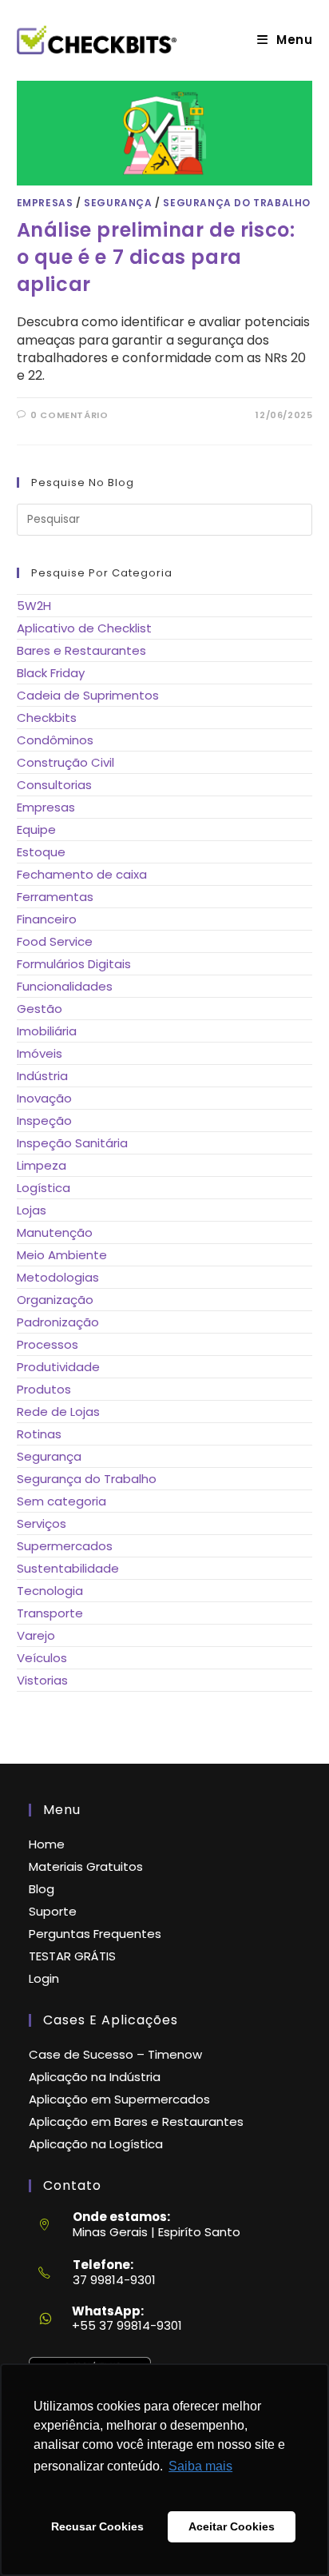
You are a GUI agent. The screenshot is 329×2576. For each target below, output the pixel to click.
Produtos (44, 1389)
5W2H (34, 606)
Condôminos (55, 740)
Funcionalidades (65, 986)
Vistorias (42, 1680)
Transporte (50, 1613)
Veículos (42, 1658)
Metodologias (58, 1277)
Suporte (53, 1911)
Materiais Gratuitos (86, 1866)
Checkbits (47, 718)
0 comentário (69, 415)
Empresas (45, 203)
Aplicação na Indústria (95, 2077)
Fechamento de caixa (82, 874)
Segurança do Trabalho (237, 203)
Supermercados (65, 1546)
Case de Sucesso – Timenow (115, 2054)
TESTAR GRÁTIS (72, 1956)
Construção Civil (65, 762)
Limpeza (42, 1165)
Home (47, 1844)
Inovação (44, 1098)
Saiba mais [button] (200, 2466)
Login (44, 1978)
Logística (44, 1188)
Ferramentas (55, 897)
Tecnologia (50, 1591)
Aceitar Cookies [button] (232, 2526)
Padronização (58, 1322)
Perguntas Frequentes (95, 1934)
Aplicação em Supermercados (119, 2099)
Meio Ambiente (62, 1255)
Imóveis (40, 1053)
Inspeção (44, 1121)
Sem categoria (61, 1501)
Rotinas (39, 1434)
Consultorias (54, 785)
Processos (48, 1344)
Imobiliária (47, 1031)
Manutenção (55, 1232)
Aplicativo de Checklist (84, 628)
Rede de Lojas (58, 1412)
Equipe (36, 829)
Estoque (41, 852)
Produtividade (58, 1367)
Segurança (118, 203)
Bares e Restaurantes (81, 650)
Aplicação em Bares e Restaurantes (136, 2121)
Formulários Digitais (74, 964)
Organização (55, 1300)
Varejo (36, 1635)
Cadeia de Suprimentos (88, 695)
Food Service (55, 941)
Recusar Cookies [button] (97, 2526)
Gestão (40, 1009)
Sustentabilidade (68, 1568)
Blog (42, 1889)
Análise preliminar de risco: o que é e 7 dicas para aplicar (156, 257)
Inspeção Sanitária (72, 1143)
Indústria (42, 1076)
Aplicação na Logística (96, 2144)
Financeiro (47, 919)
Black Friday (51, 673)
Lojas (32, 1210)
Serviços (42, 1523)
